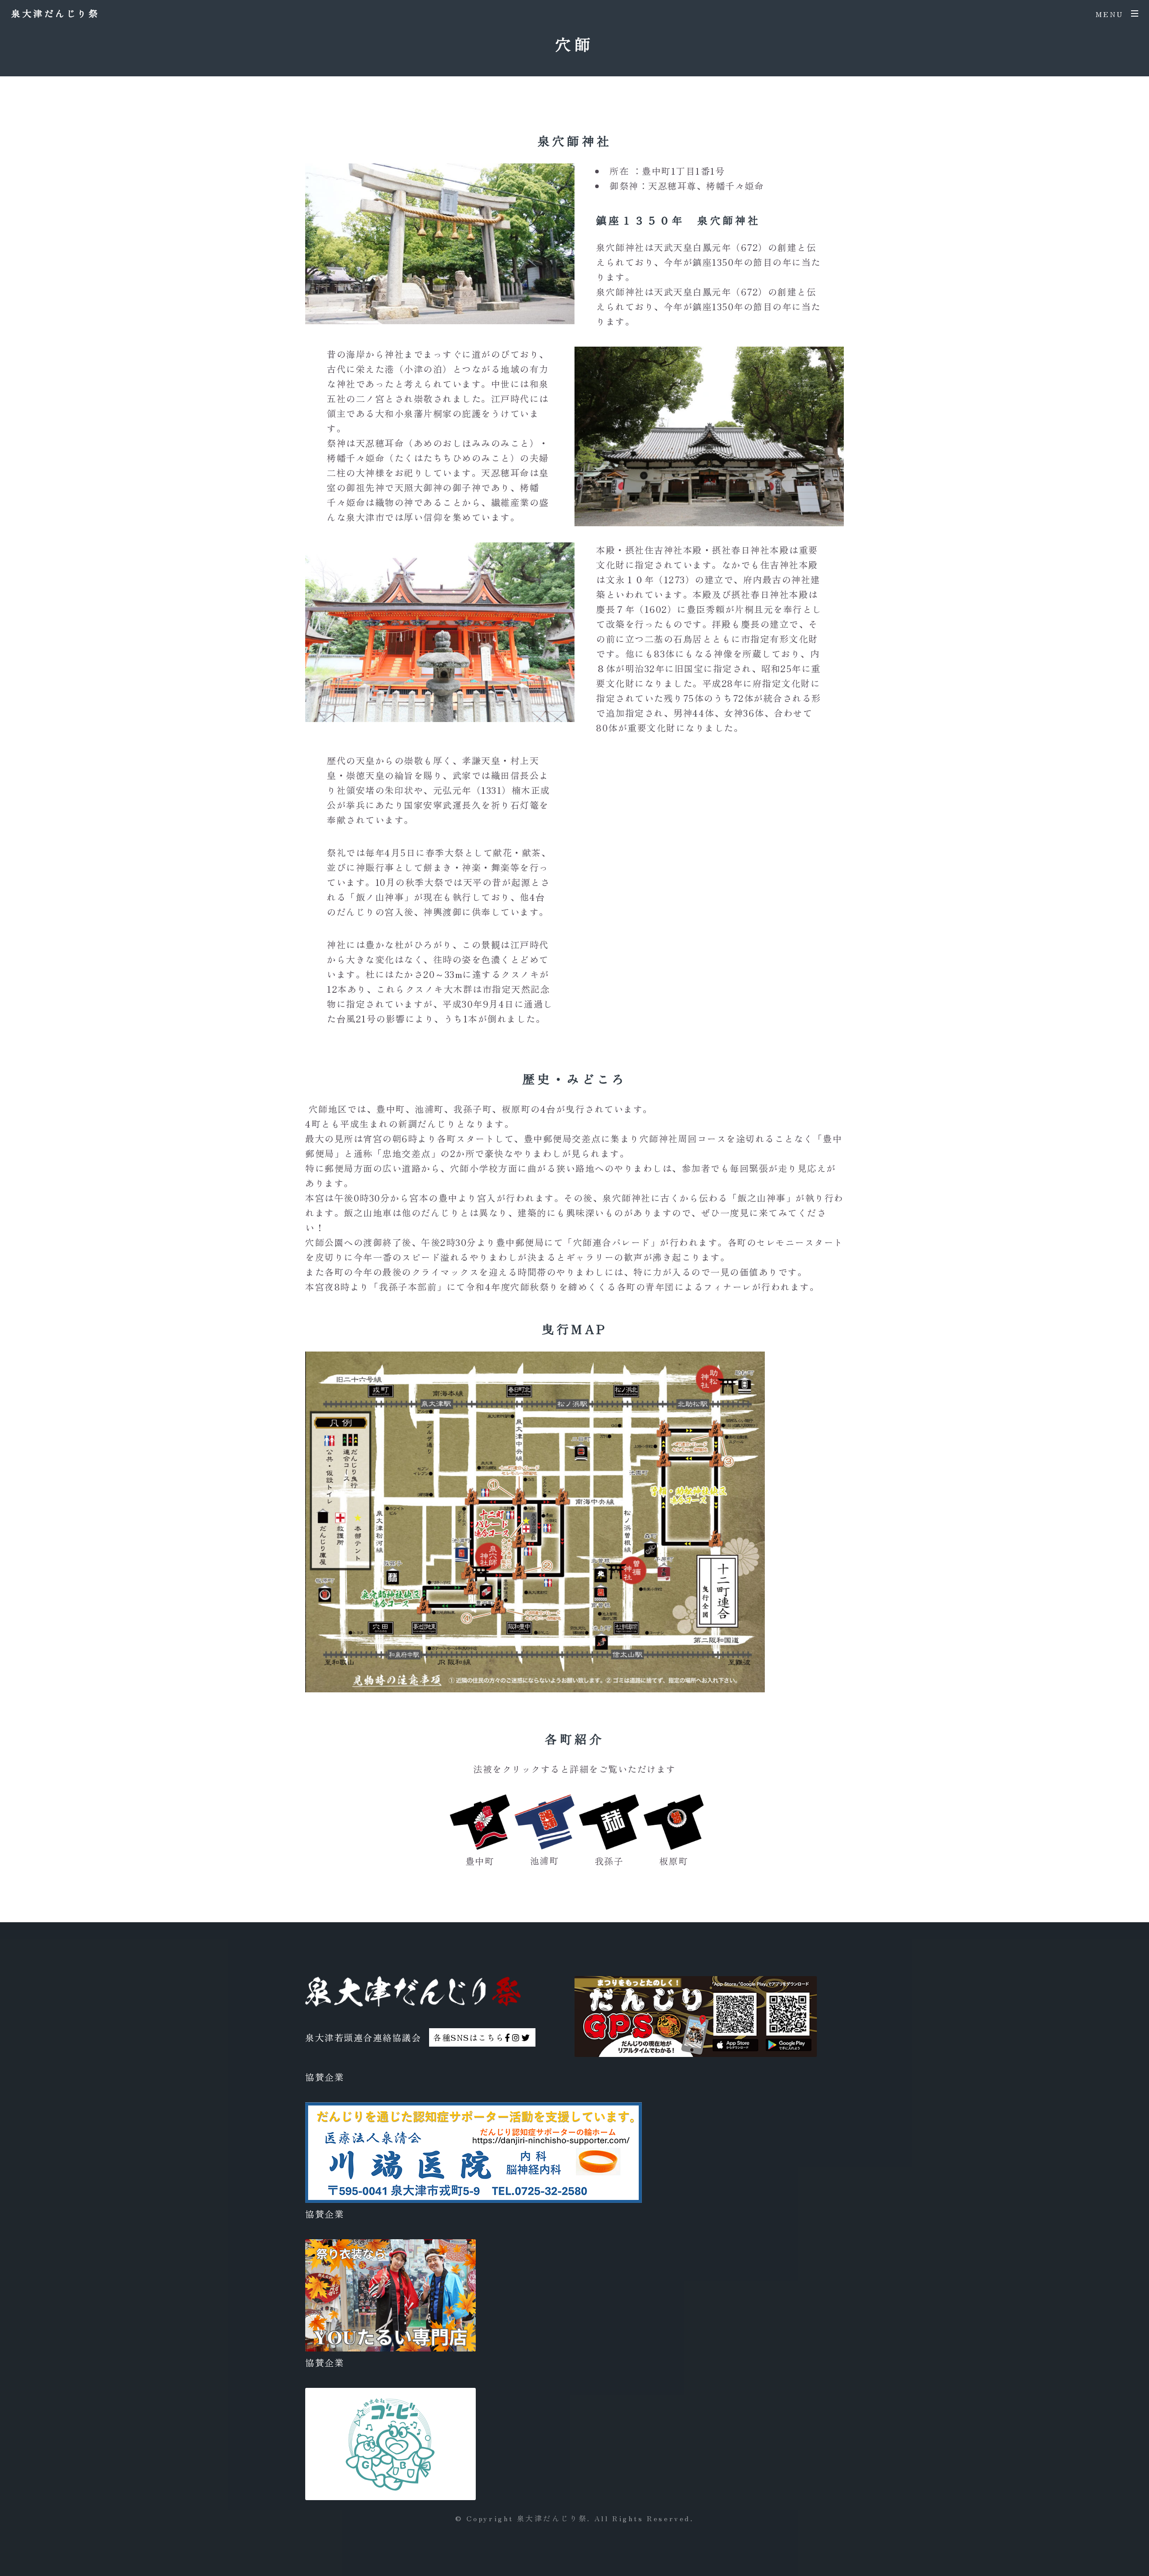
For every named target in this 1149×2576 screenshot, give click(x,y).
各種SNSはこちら (469, 2037)
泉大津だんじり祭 (55, 13)
